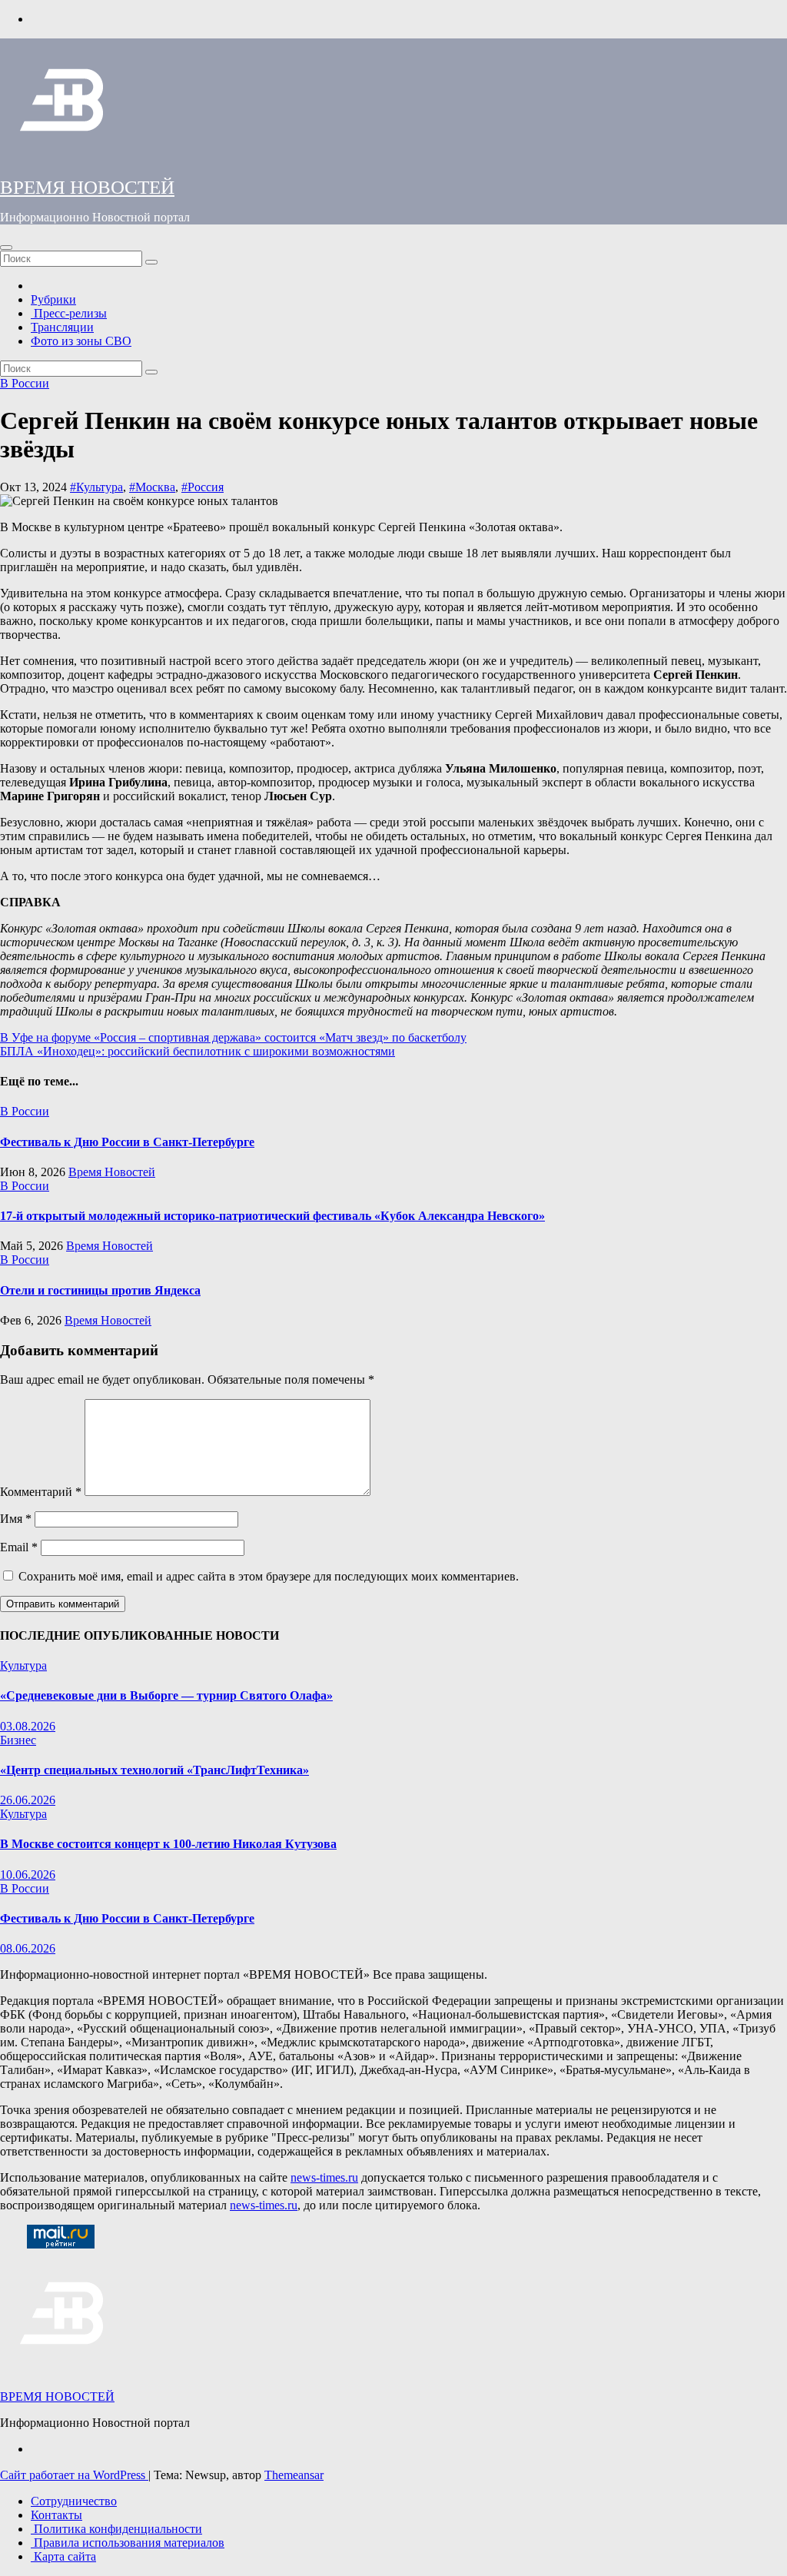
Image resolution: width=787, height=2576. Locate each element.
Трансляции (62, 327)
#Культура (96, 487)
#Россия (203, 487)
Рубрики (53, 299)
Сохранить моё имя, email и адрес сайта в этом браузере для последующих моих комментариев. (269, 1576)
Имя (16, 1519)
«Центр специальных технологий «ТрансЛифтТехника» (154, 1770)
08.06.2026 (28, 1948)
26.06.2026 (28, 1800)
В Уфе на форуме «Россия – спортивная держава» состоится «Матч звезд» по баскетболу (233, 1037)
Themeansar (294, 2475)
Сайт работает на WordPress (74, 2475)
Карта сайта (63, 2556)
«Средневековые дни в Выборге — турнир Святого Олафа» (166, 1695)
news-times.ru (324, 2177)
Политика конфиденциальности (116, 2529)
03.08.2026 (28, 1726)
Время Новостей (112, 1172)
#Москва (152, 487)
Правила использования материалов (128, 2543)
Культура (23, 1665)
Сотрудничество (74, 2501)
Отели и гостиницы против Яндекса (100, 1290)
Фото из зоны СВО (81, 341)
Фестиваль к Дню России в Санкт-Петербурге (127, 1142)
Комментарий (41, 1492)
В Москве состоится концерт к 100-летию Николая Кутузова (168, 1844)
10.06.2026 (28, 1875)
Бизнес (18, 1740)
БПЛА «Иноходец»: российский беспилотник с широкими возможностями (198, 1051)
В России (25, 383)
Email (19, 1547)
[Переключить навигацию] (6, 248)
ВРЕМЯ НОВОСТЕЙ (87, 187)
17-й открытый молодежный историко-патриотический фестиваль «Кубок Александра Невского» (272, 1216)
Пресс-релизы (69, 313)
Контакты (56, 2515)
